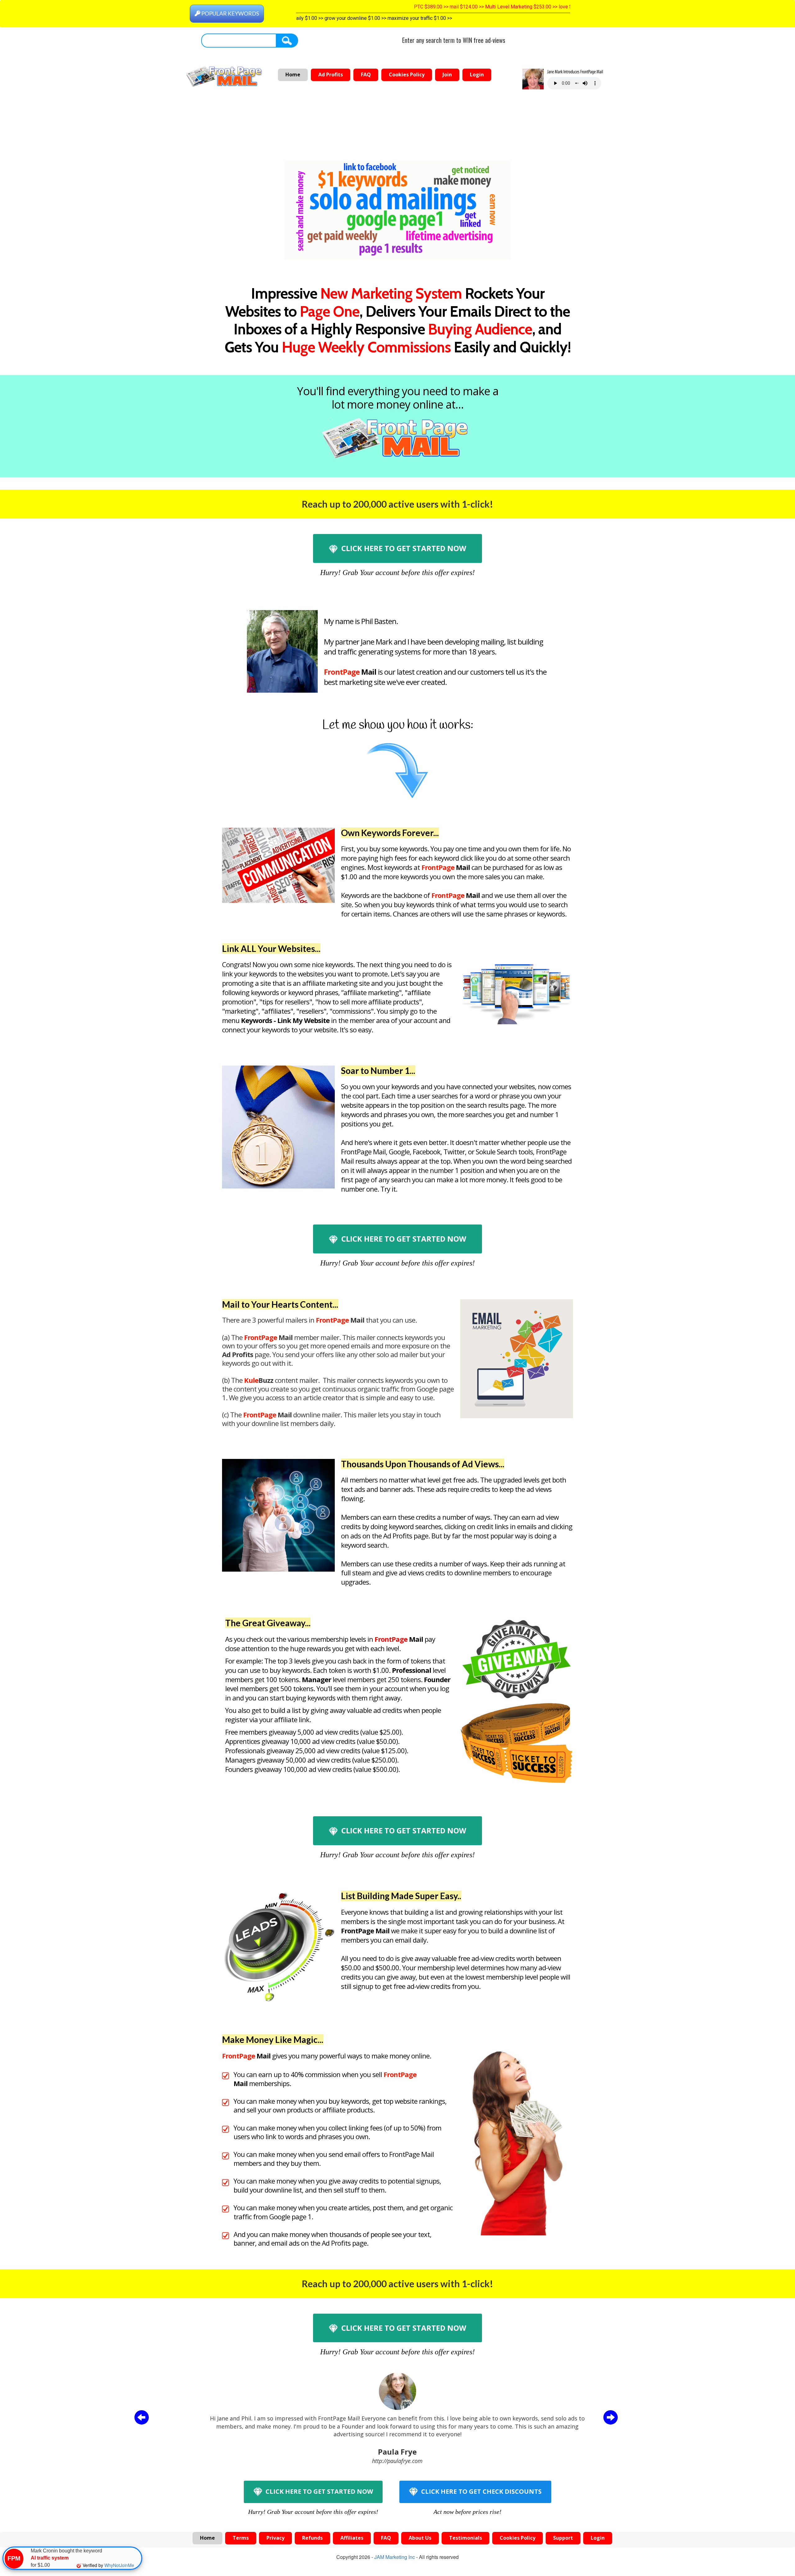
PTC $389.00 (328, 7)
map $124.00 (509, 7)
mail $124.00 (364, 7)
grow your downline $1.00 (452, 18)
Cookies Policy (407, 75)
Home (293, 75)
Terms (241, 2538)
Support (563, 2538)
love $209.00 (473, 7)
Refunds (312, 2538)
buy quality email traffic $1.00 (332, 18)
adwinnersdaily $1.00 (394, 18)
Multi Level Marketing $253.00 (418, 7)
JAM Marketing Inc (395, 2557)
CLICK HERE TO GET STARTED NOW (403, 548)
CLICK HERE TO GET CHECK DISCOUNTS (481, 2491)
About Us (420, 2538)
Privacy (275, 2538)
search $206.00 (547, 7)
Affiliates (352, 2538)
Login (477, 75)
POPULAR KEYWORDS (230, 13)
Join (447, 75)
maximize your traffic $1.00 (517, 18)
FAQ (366, 75)
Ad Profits (331, 75)
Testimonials (466, 2538)
